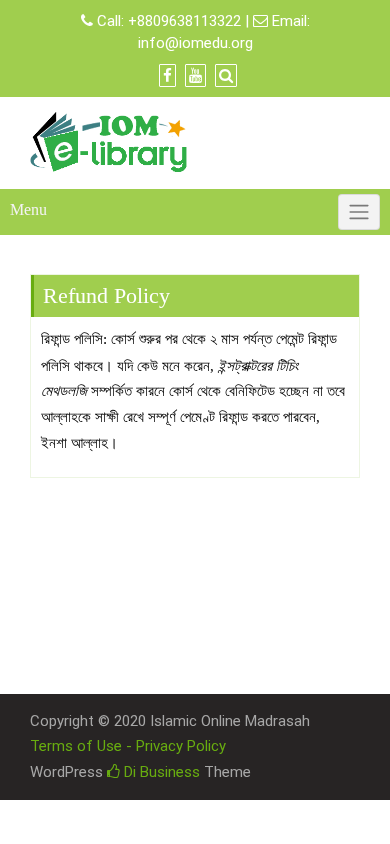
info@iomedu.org (195, 43)
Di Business (160, 772)
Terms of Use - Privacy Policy (128, 746)
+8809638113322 (184, 21)
